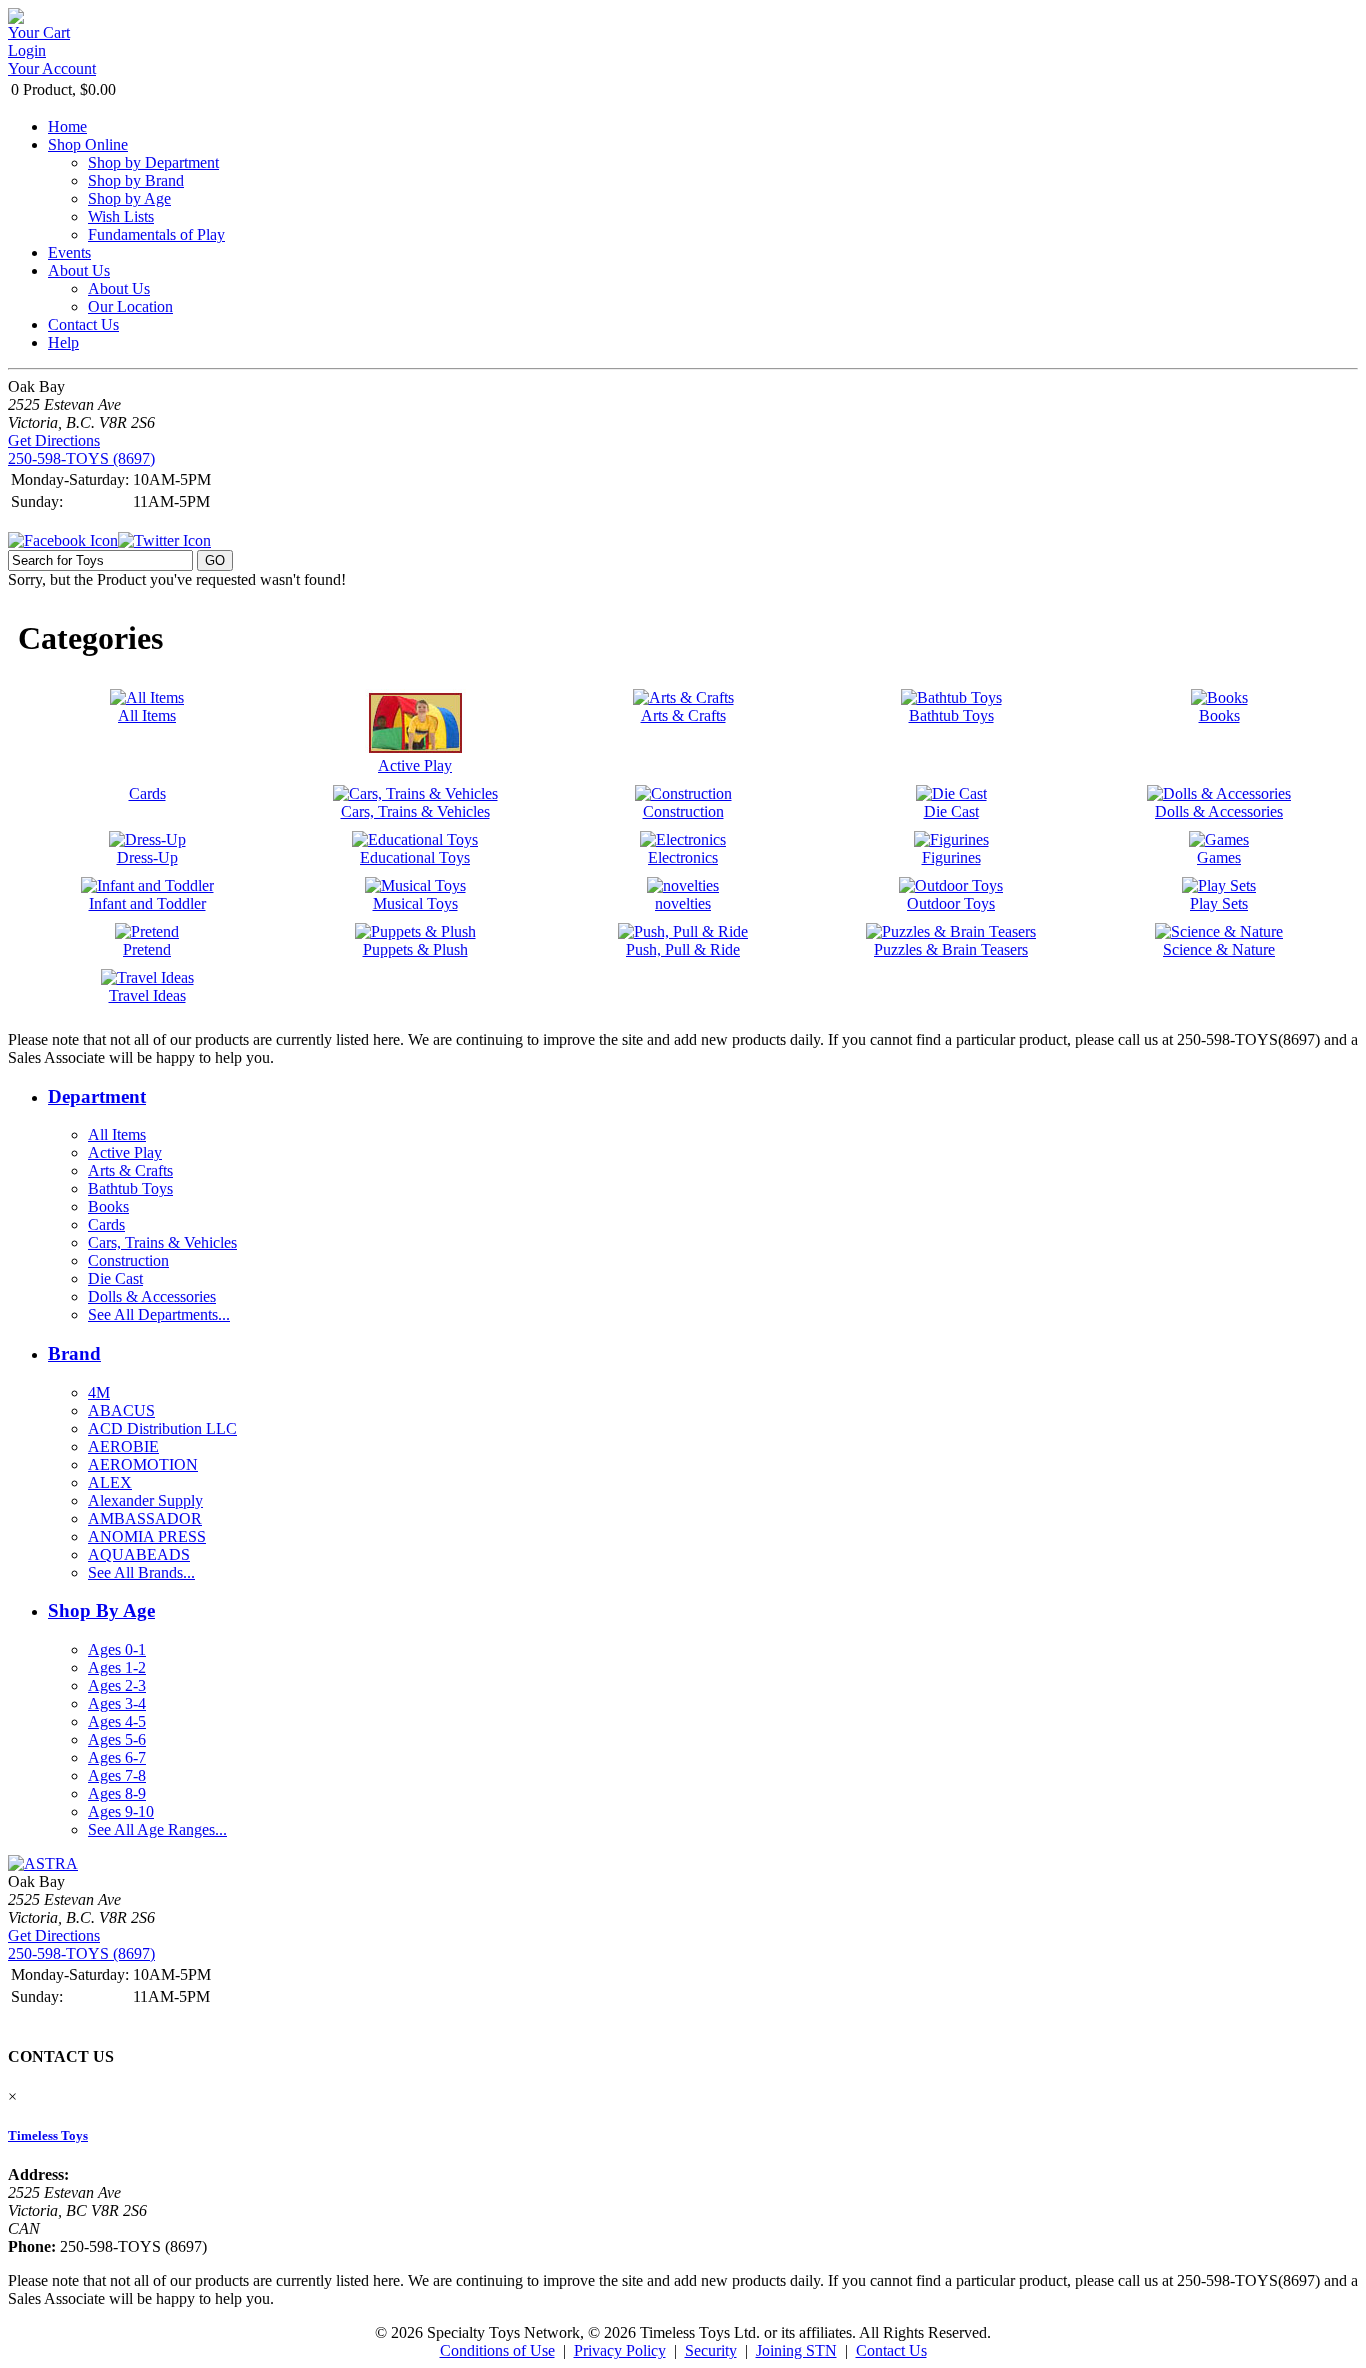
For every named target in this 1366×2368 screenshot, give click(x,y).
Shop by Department (153, 162)
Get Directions (54, 440)
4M (99, 1392)
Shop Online (88, 144)
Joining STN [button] (796, 2350)
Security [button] (711, 2350)
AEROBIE (123, 1446)
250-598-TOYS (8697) (81, 458)
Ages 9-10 (121, 1811)
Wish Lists (121, 216)
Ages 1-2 (117, 1667)
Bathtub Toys (130, 1188)
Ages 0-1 (117, 1649)
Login (27, 50)
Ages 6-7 (117, 1757)
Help (63, 342)
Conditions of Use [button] (497, 2350)
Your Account (52, 68)
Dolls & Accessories (152, 1296)
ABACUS (121, 1410)
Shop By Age (101, 1610)
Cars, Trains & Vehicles (162, 1242)
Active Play (125, 1152)
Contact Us (83, 324)
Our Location (130, 306)
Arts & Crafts (130, 1170)
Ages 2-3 (117, 1685)
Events (69, 252)
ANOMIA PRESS (147, 1536)
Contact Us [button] (891, 2350)
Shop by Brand (136, 180)
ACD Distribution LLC (162, 1428)
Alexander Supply (145, 1500)
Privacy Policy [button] (620, 2350)
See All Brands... (141, 1572)
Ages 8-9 (117, 1793)
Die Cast (115, 1278)
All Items (117, 1134)
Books (108, 1206)
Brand (74, 1353)
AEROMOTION (143, 1464)
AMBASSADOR (145, 1518)
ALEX (110, 1482)
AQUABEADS (139, 1554)
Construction (128, 1260)
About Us (79, 270)
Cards (106, 1224)
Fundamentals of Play (156, 234)
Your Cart (39, 32)
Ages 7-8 (117, 1775)
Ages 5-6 (117, 1739)
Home (67, 126)
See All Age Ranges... (157, 1829)
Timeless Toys (48, 2135)
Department (97, 1096)
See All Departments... (159, 1314)
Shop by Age (129, 198)
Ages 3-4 (117, 1703)
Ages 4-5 (117, 1721)
